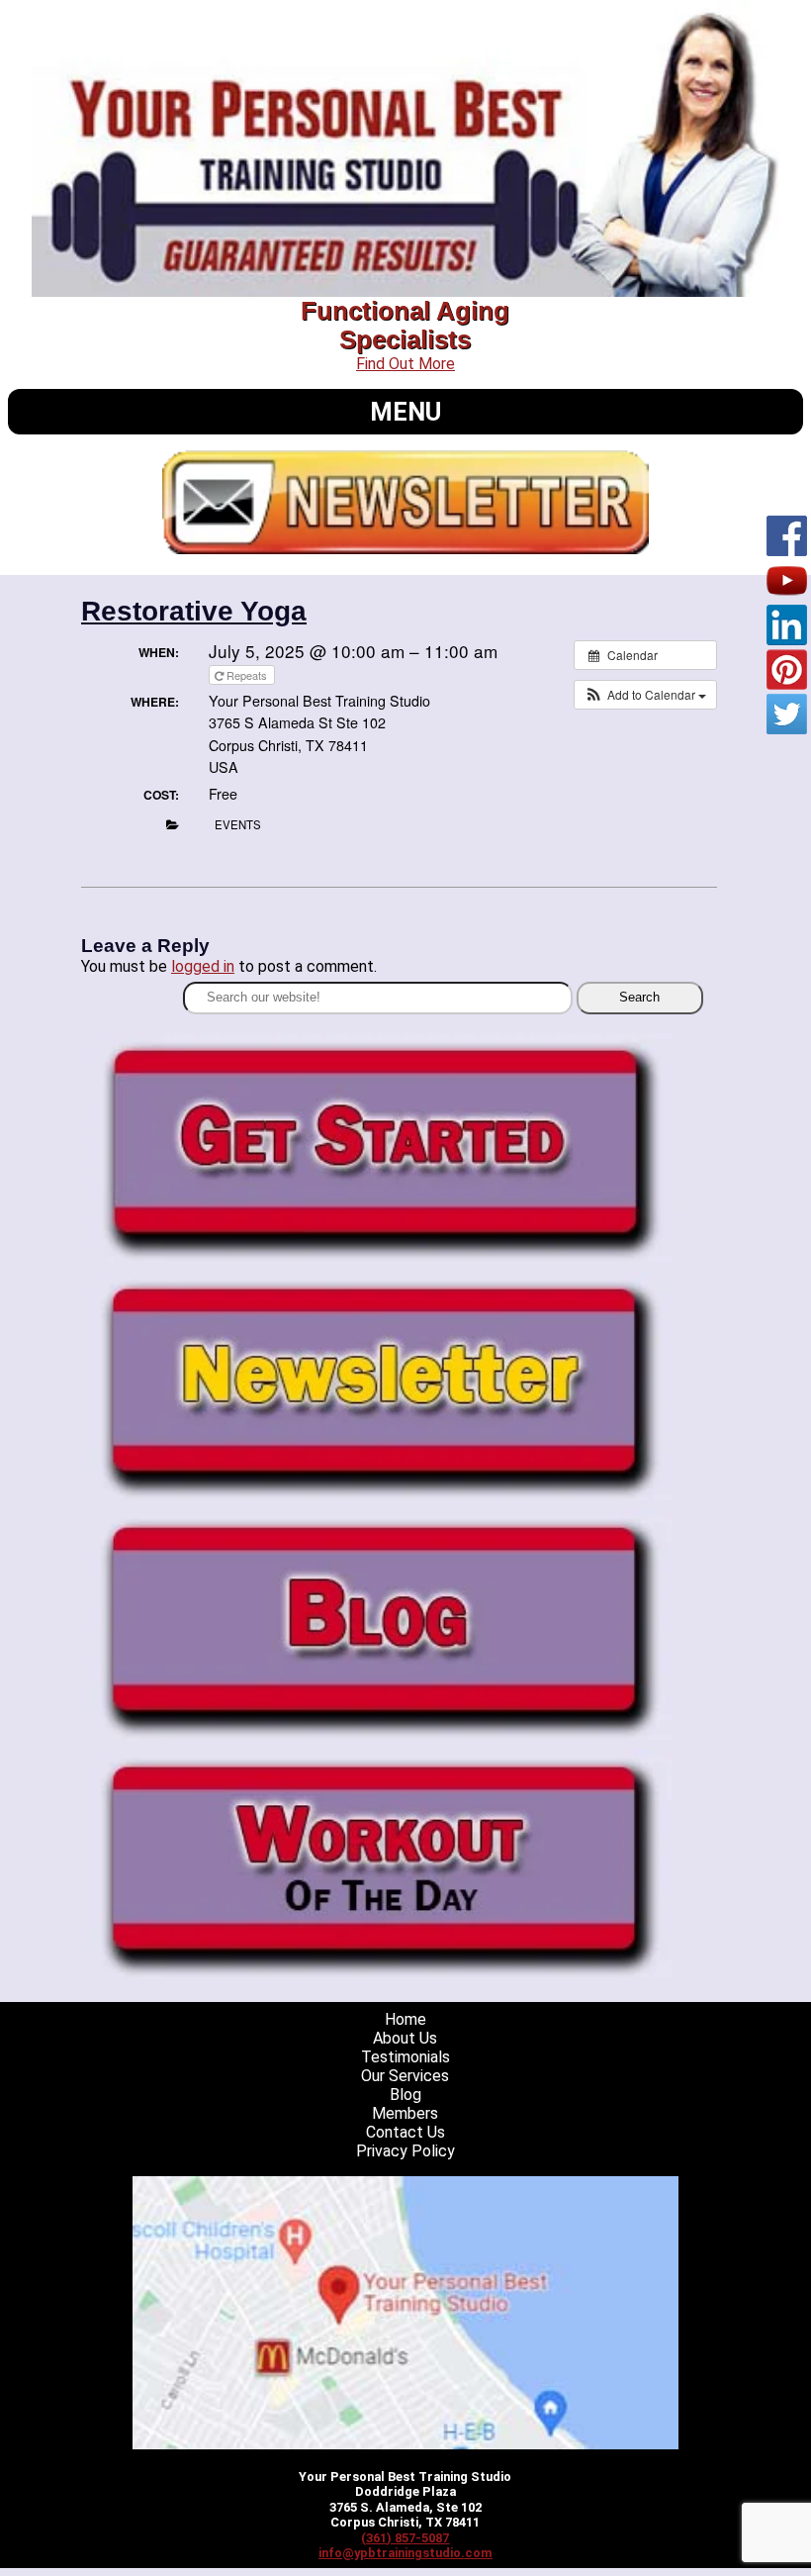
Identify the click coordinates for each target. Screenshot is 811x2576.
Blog (405, 2095)
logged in (203, 966)
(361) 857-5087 (405, 2538)
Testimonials (405, 2057)
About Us (405, 2038)
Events (238, 824)
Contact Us (405, 2132)
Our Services (405, 2076)
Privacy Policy (405, 2151)
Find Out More (405, 364)
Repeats (247, 675)
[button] (645, 695)
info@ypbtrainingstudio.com (405, 2553)
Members (405, 2113)
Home (405, 2019)
